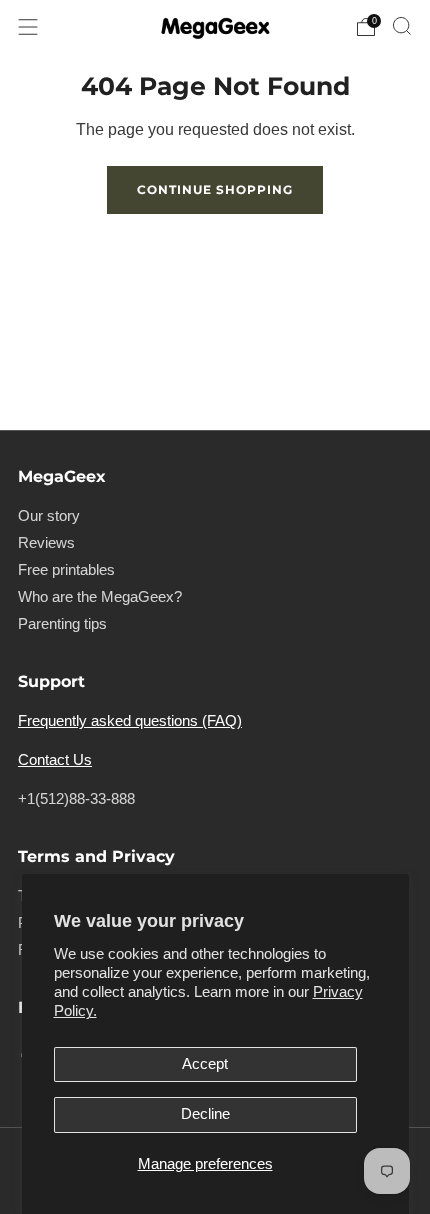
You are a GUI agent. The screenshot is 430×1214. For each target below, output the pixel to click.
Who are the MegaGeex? (100, 597)
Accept (205, 1064)
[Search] (402, 26)
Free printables (66, 570)
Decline (205, 1114)
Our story (49, 516)
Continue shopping (215, 189)
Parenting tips (62, 624)
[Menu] (28, 27)
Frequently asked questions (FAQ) (130, 721)
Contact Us (55, 760)
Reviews (46, 543)
